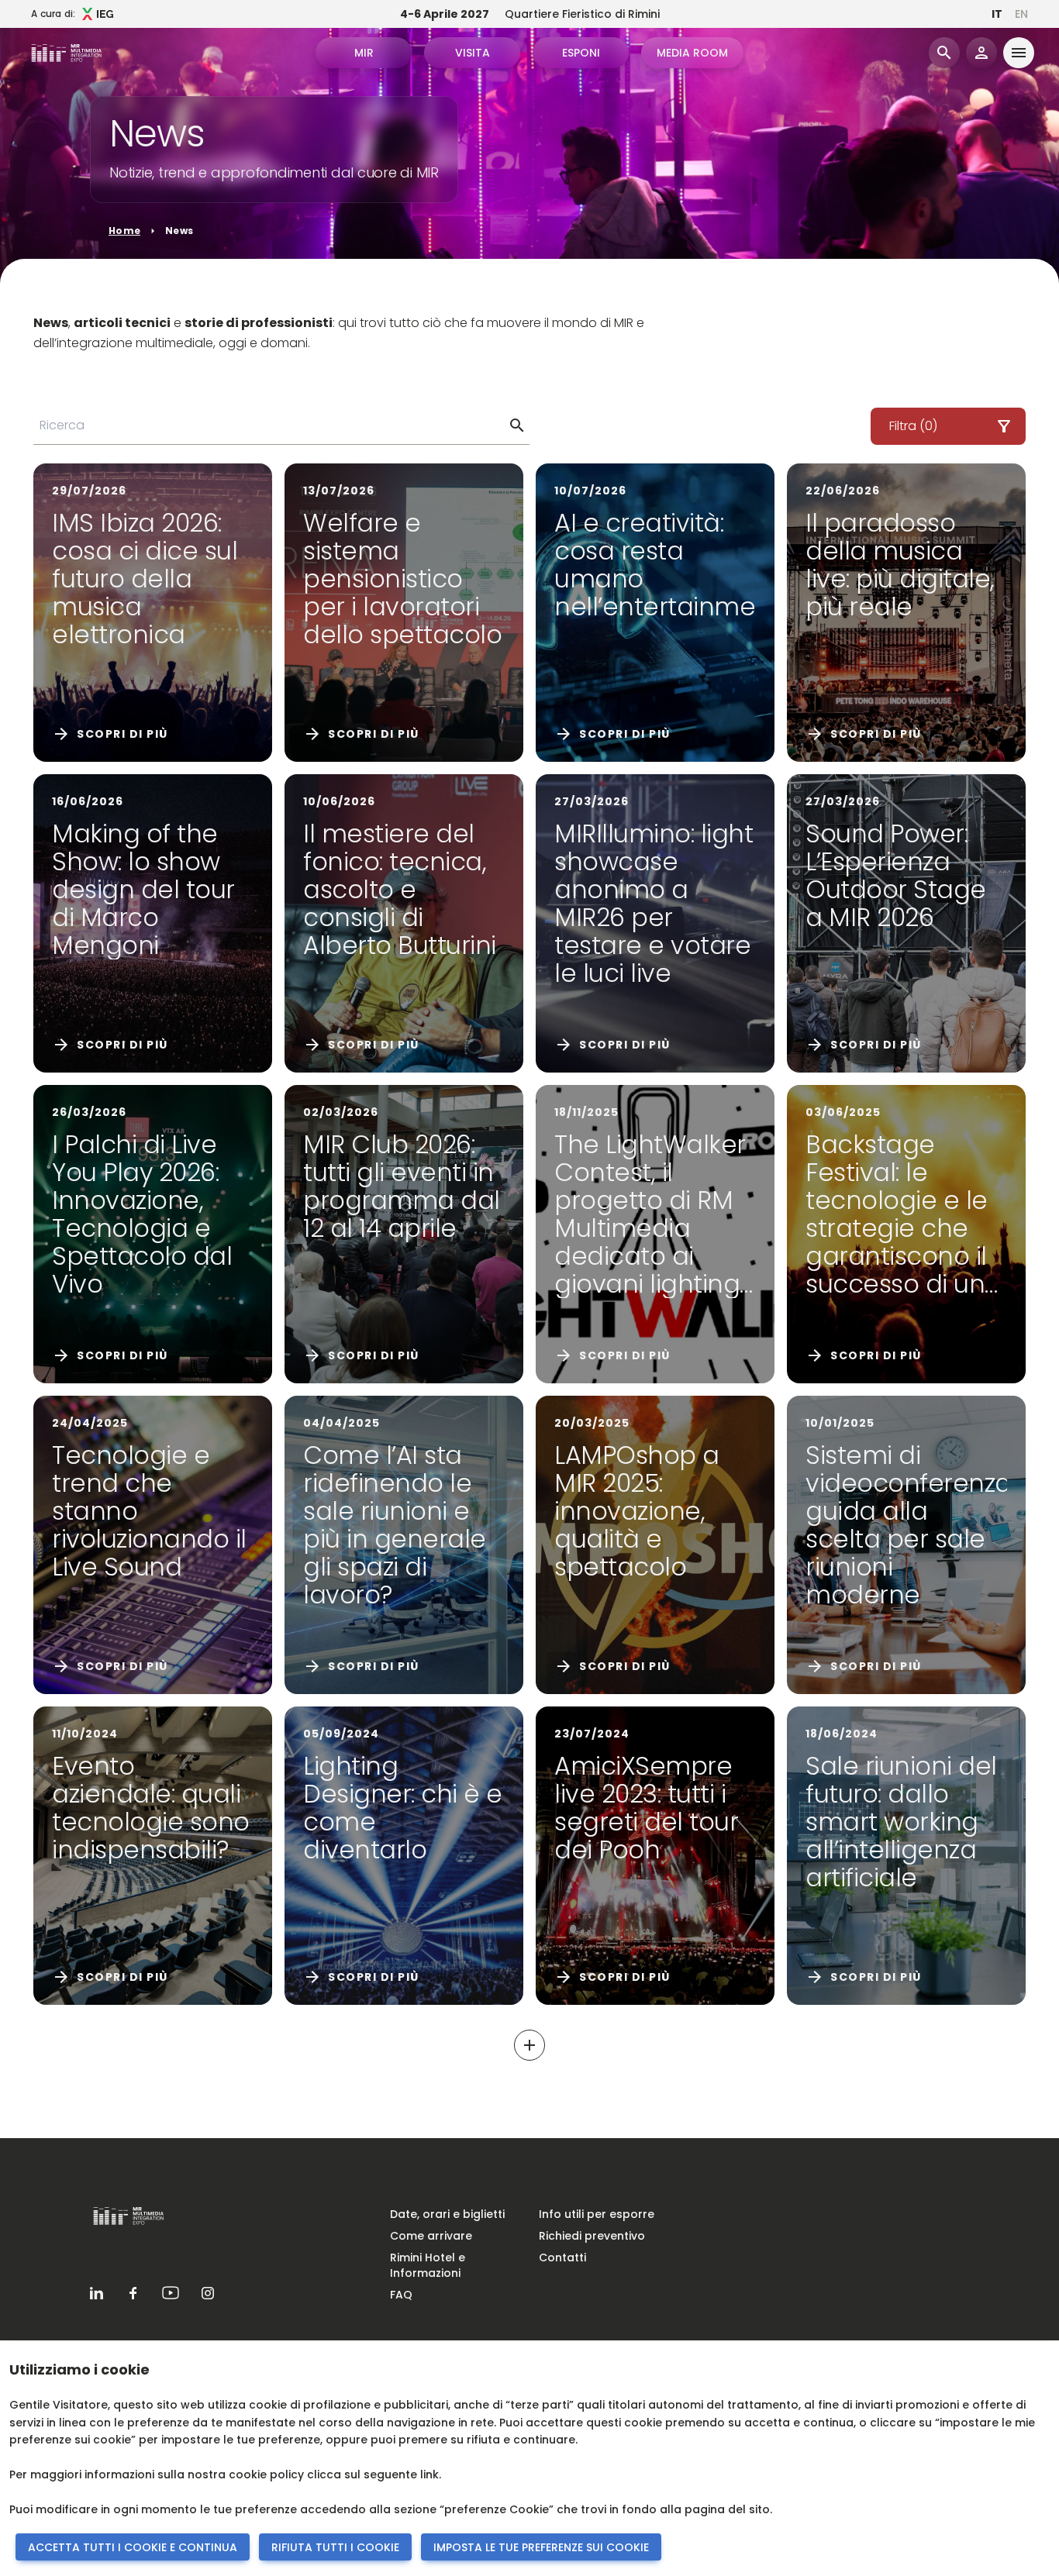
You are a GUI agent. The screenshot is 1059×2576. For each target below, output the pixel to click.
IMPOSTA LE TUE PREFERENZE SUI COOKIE (541, 2547)
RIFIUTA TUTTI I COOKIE (335, 2547)
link (429, 2474)
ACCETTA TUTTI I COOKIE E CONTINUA (133, 2547)
